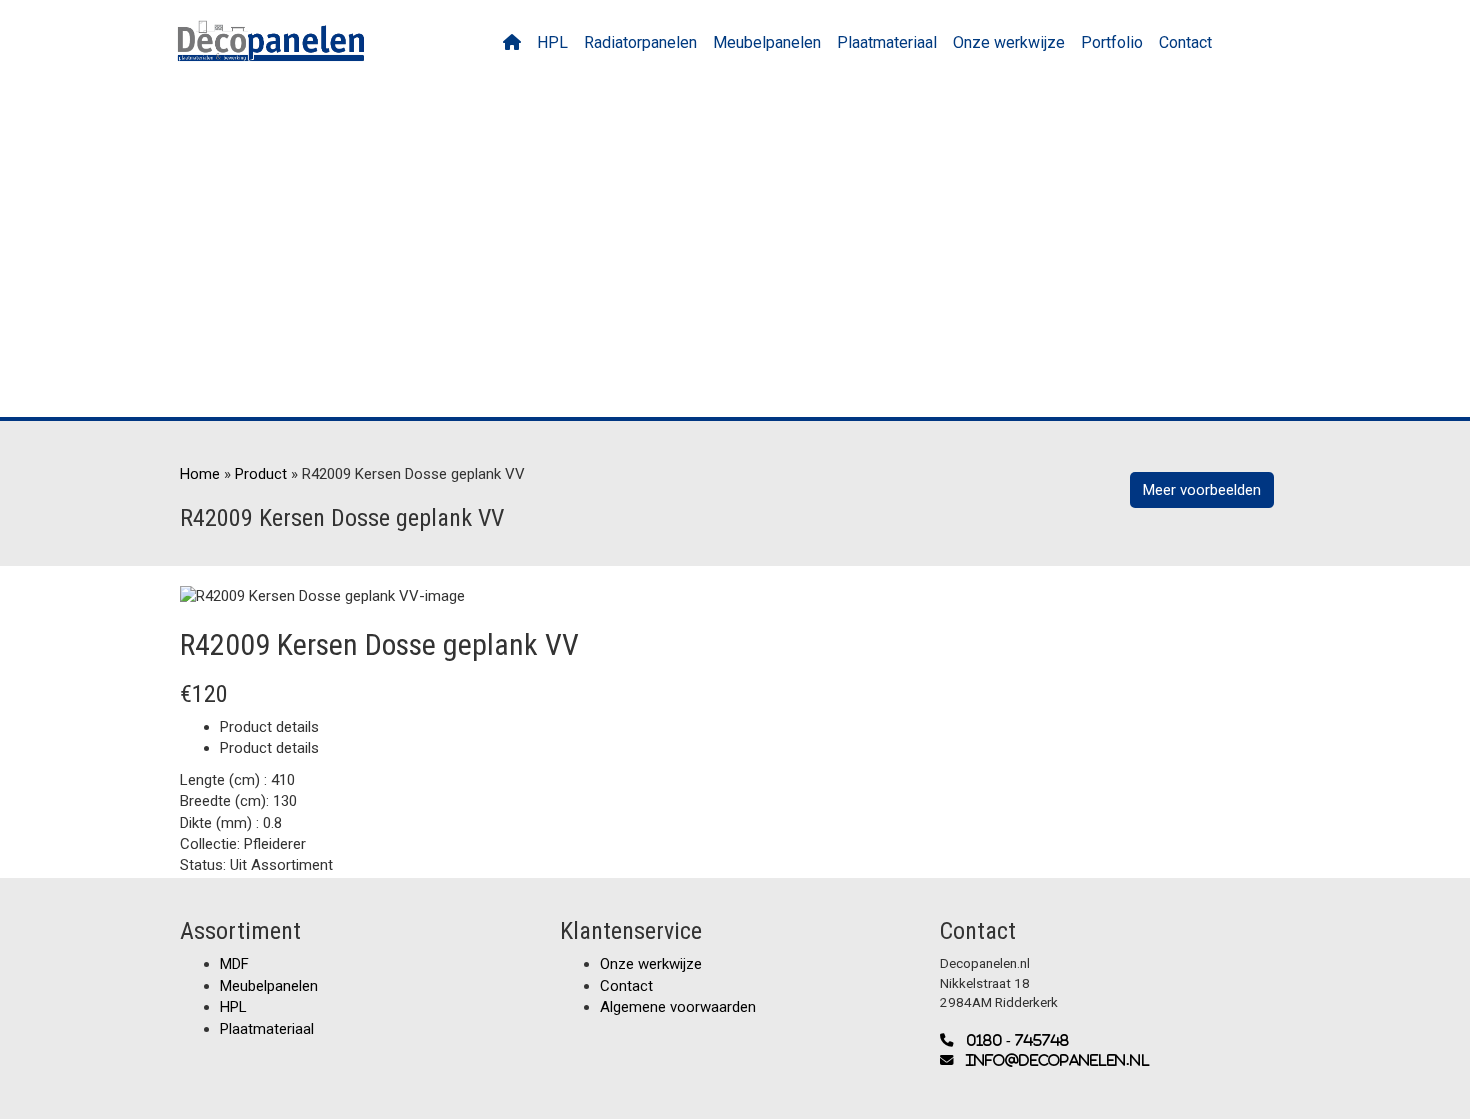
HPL (552, 42)
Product (261, 474)
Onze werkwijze (1009, 42)
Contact (1185, 42)
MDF (234, 964)
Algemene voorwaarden (678, 1007)
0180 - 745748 (1011, 1040)
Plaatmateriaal (887, 42)
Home (200, 474)
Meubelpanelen (767, 42)
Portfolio (1112, 42)
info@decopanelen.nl (1052, 1060)
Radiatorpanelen (640, 42)
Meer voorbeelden (1202, 490)
